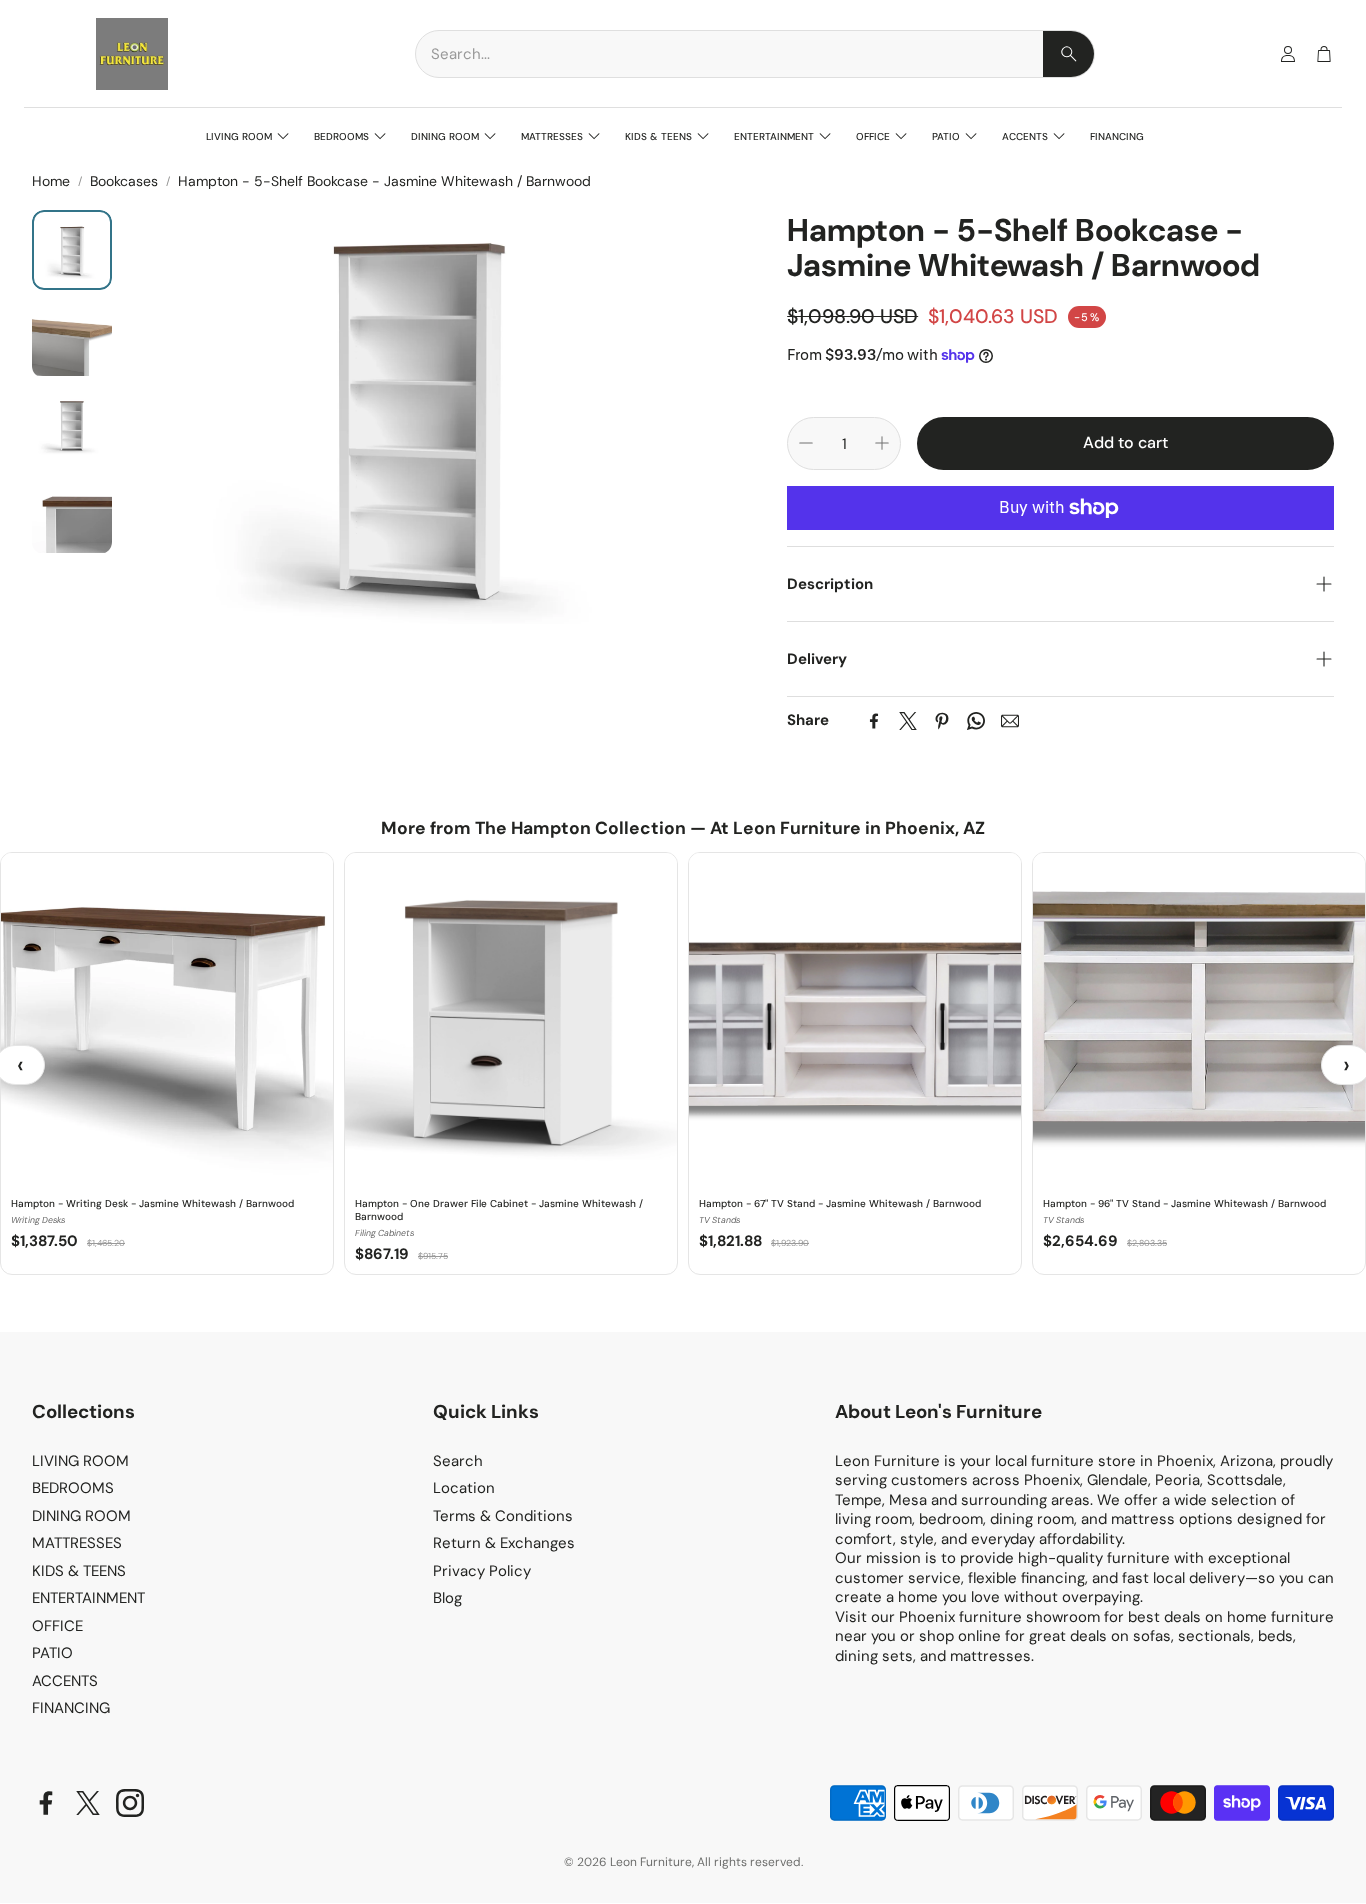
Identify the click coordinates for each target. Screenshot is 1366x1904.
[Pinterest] (942, 721)
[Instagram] (130, 1803)
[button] (755, 54)
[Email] (1010, 721)
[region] (683, 1064)
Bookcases (124, 181)
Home (51, 181)
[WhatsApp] (976, 721)
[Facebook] (874, 721)
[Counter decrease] (806, 443)
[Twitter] (908, 721)
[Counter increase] (882, 443)
